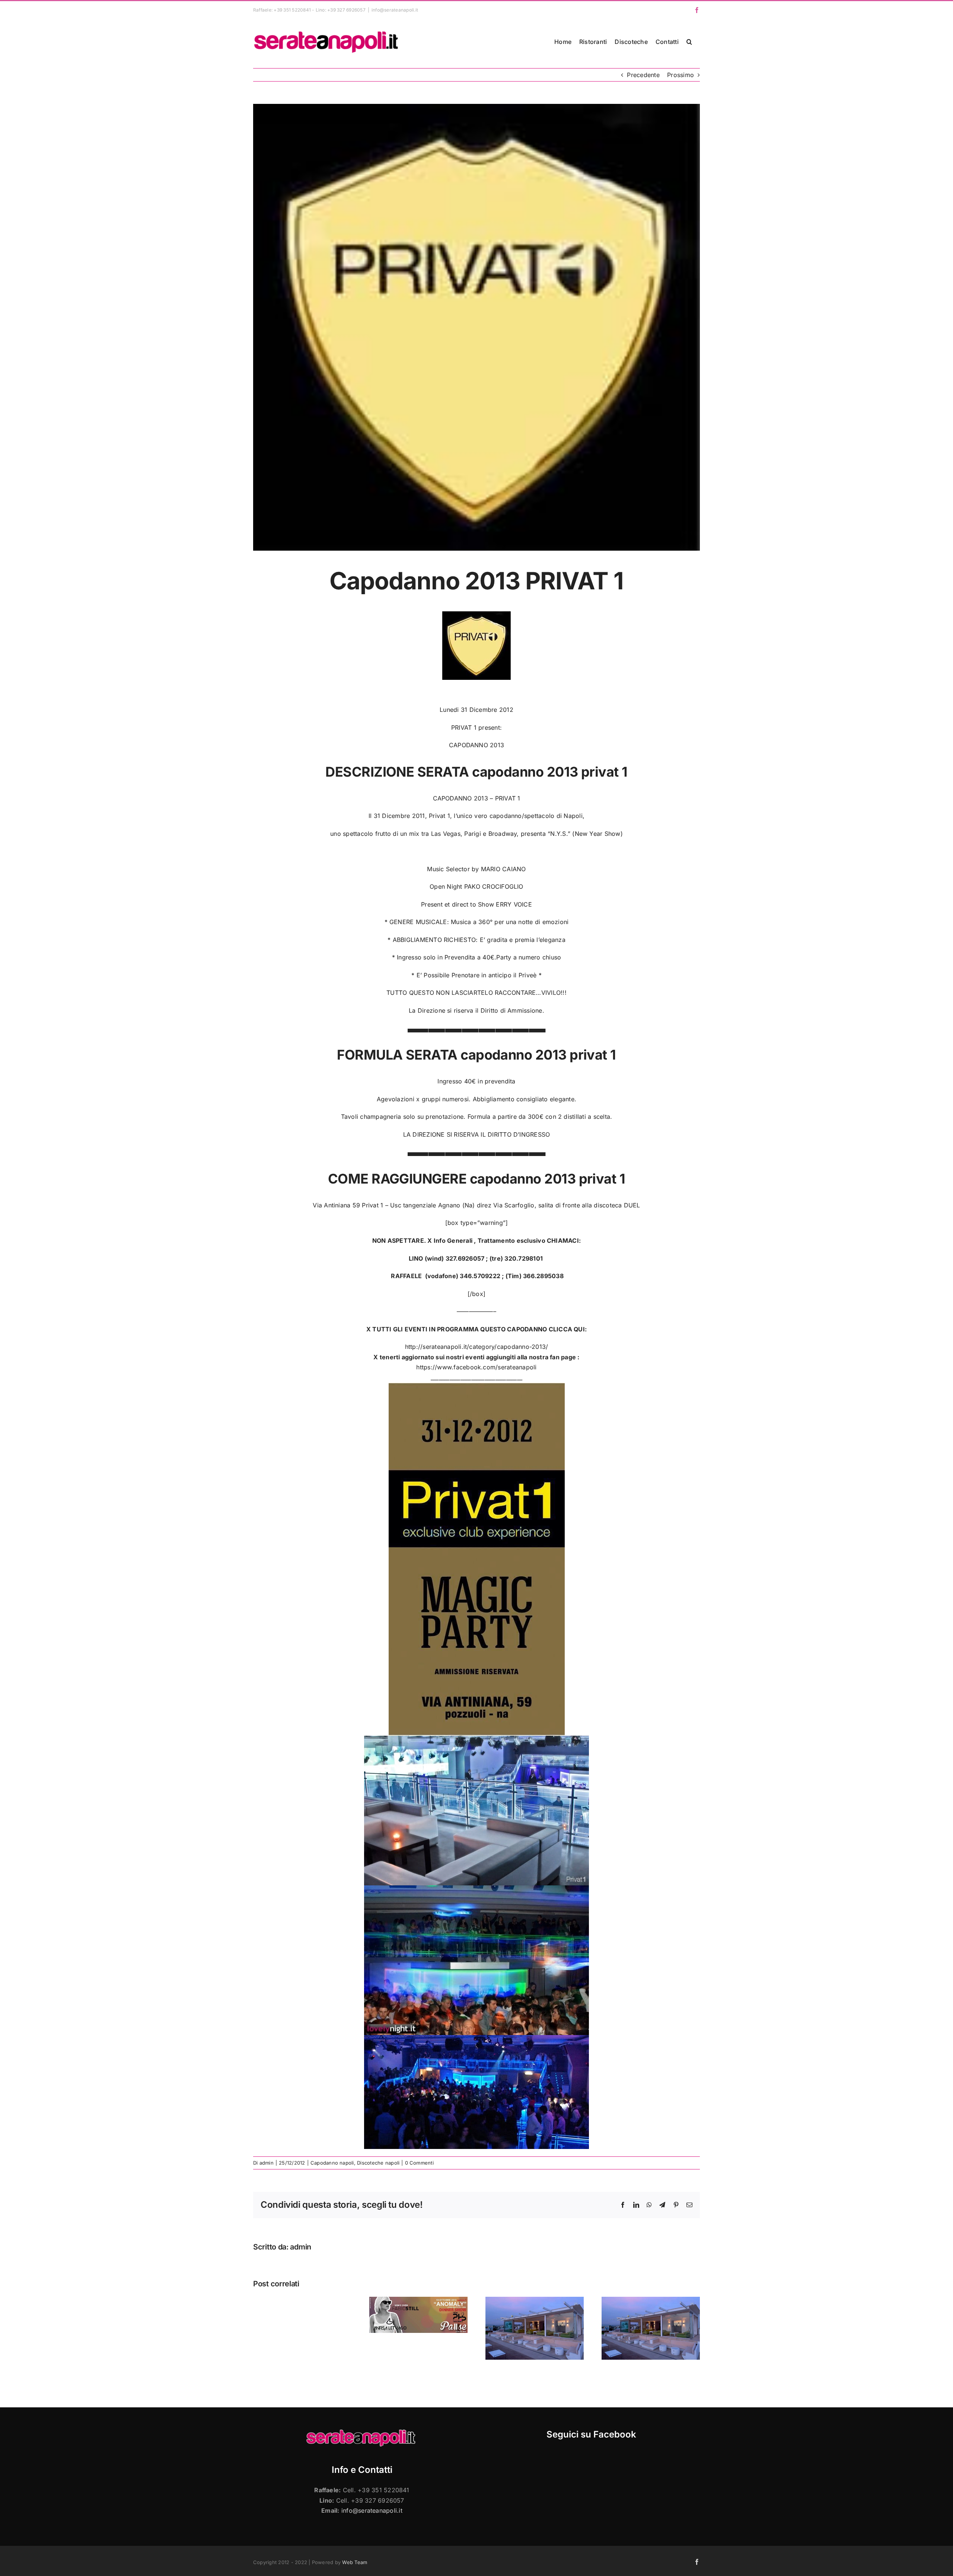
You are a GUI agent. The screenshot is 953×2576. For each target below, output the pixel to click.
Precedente (643, 75)
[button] (689, 42)
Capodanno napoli (332, 2163)
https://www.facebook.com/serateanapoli (476, 1367)
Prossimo (681, 75)
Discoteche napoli (378, 2163)
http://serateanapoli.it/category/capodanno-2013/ (477, 1347)
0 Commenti (419, 2163)
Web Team (355, 2562)
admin (267, 2163)
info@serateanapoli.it (395, 10)
